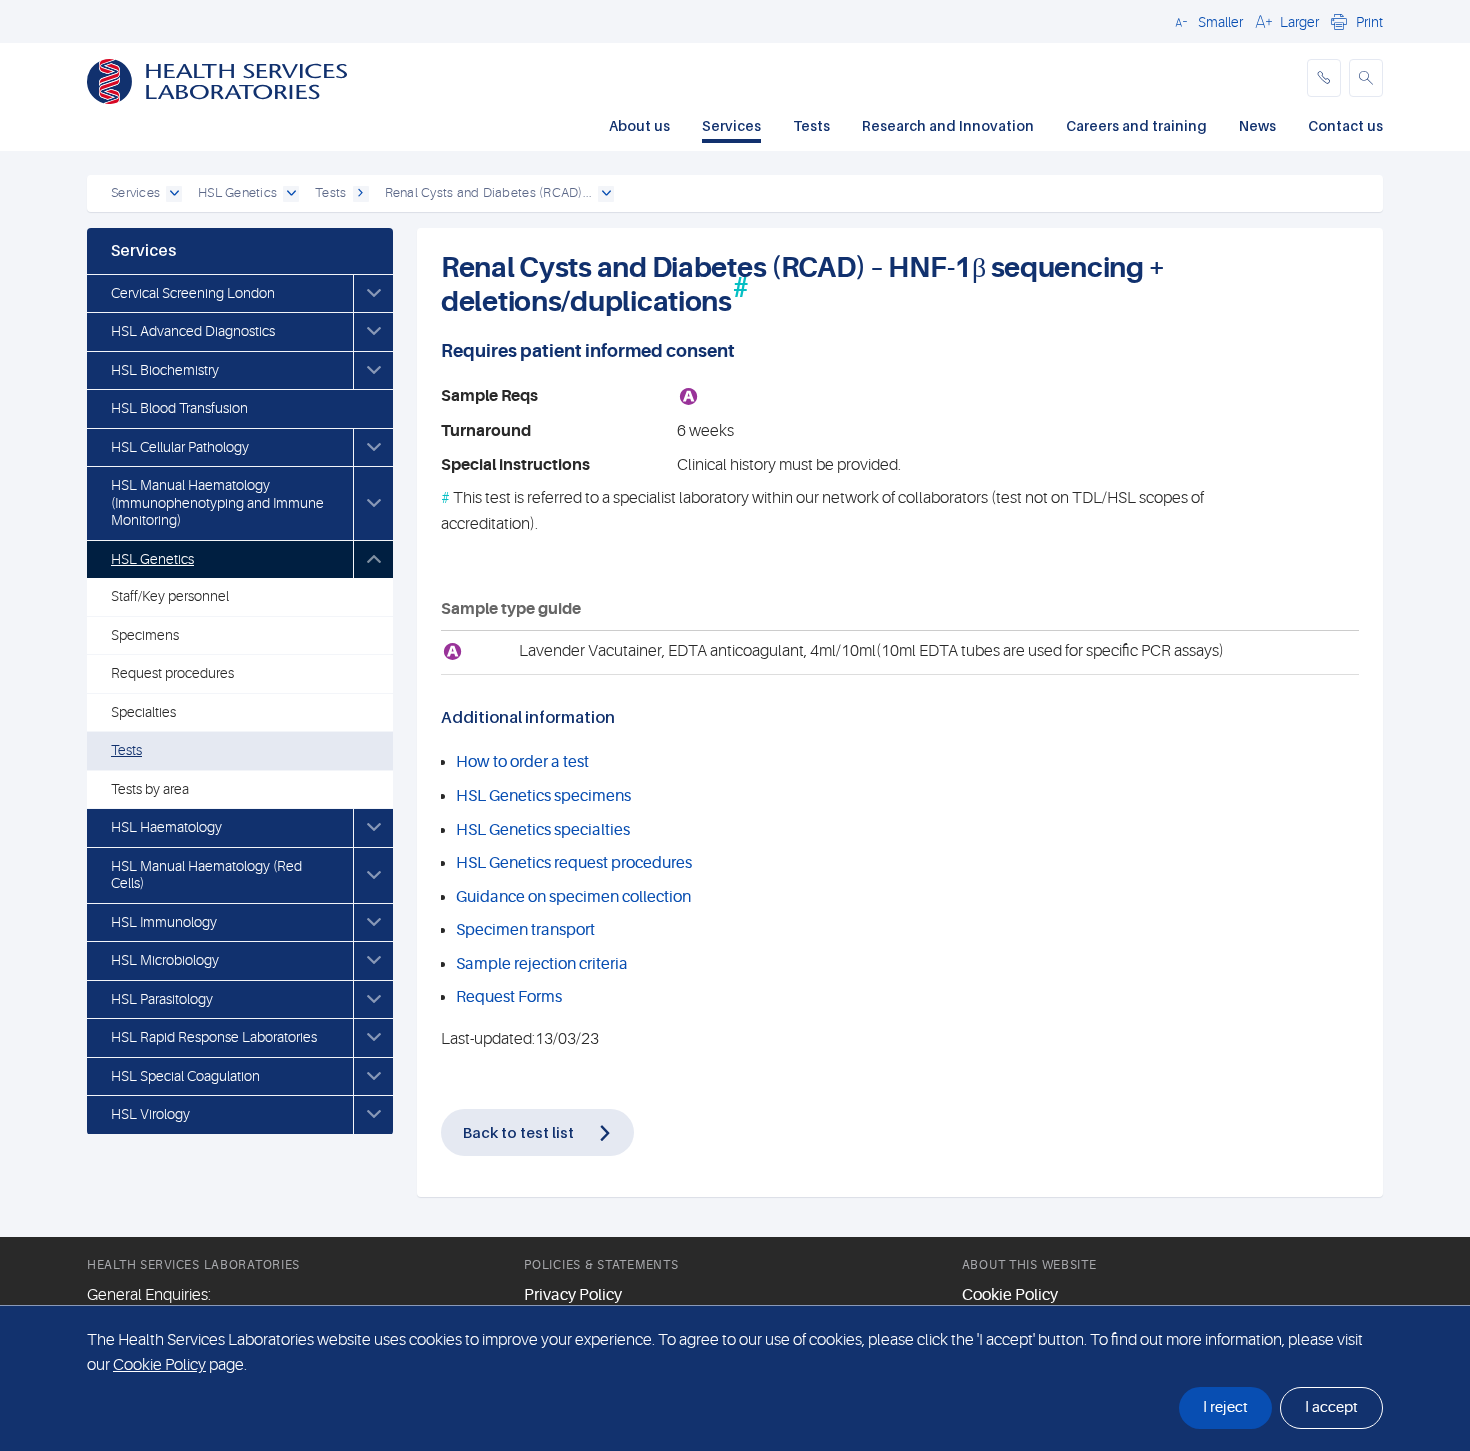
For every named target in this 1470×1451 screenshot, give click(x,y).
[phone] (1324, 78)
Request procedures (172, 673)
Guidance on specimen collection (573, 897)
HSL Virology (150, 1114)
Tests (811, 125)
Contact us (1345, 125)
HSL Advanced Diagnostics (193, 331)
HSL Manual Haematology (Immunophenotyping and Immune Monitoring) (217, 502)
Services (731, 125)
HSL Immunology (164, 922)
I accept (1331, 1407)
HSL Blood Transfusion (179, 408)
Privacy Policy (573, 1295)
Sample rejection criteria (542, 964)
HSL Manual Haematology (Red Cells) (206, 875)
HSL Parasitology (162, 999)
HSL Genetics (152, 559)
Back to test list (518, 1132)
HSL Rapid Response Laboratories (214, 1037)
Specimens (145, 635)
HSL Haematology (166, 827)
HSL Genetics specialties (543, 830)
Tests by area (150, 789)
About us (639, 125)
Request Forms (509, 997)
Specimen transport (525, 930)
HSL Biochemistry (165, 370)
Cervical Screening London (193, 293)
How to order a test (522, 762)
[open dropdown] (174, 194)
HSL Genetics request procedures (574, 863)
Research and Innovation (948, 125)
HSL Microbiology (165, 960)
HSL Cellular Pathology (180, 447)
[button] (1206, 21)
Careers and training (1136, 125)
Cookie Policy (1010, 1295)
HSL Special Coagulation (185, 1076)
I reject (1225, 1407)
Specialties (143, 712)
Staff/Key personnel (170, 596)
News (1257, 125)
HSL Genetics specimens (543, 796)
